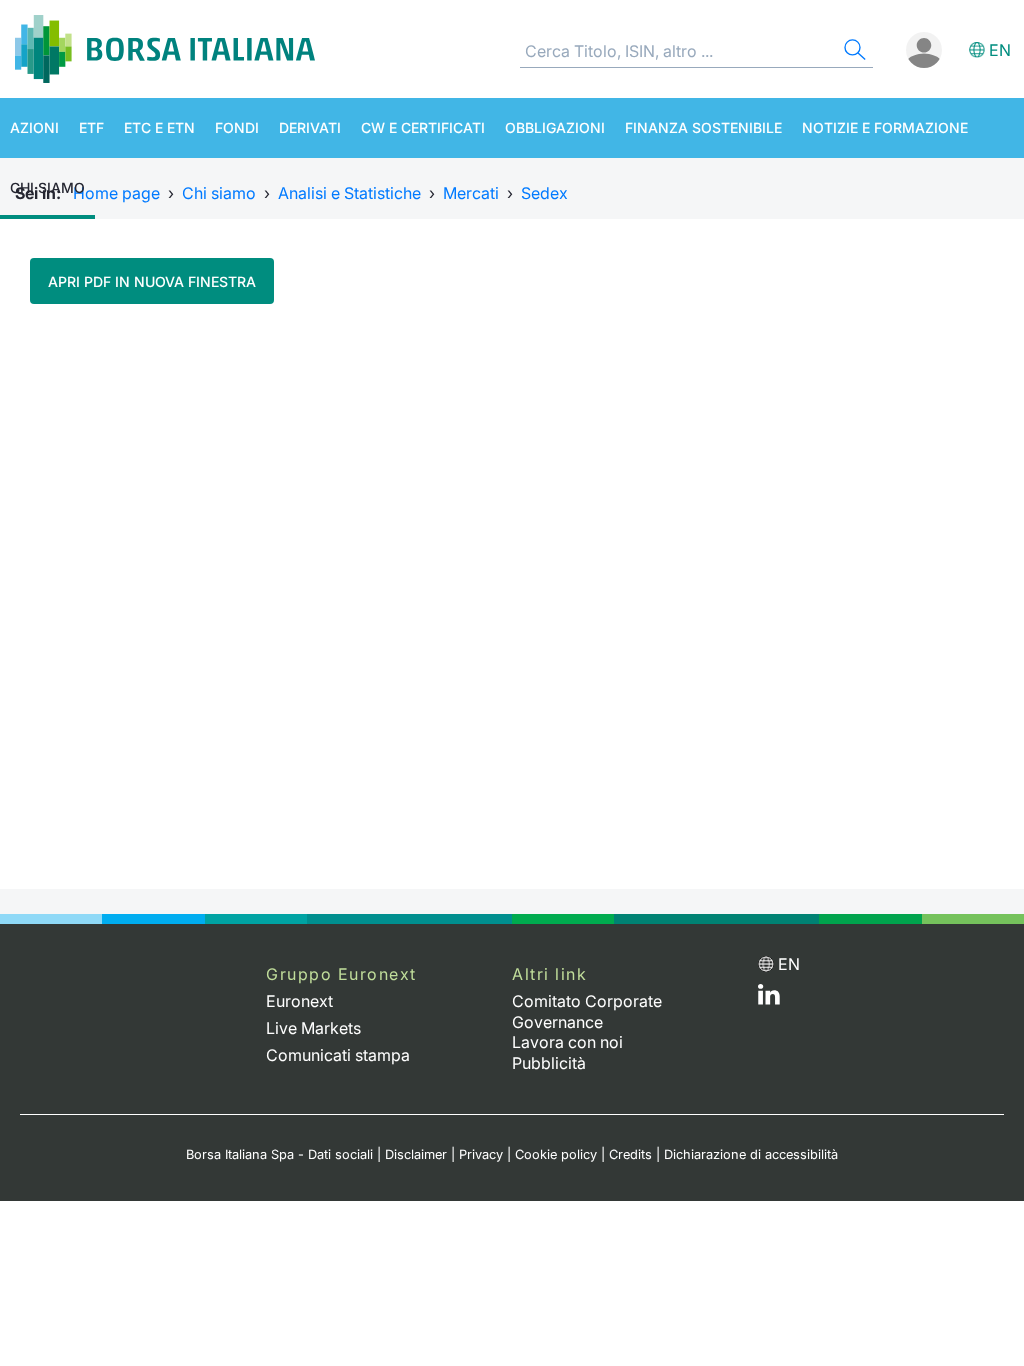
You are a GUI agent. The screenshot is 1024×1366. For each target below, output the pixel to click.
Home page (116, 193)
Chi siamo (47, 187)
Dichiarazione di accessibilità (751, 1154)
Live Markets (313, 1028)
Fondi (237, 127)
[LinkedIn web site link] (769, 999)
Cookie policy (556, 1154)
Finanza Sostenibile (703, 127)
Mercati (471, 193)
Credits (630, 1154)
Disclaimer (416, 1154)
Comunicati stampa (338, 1055)
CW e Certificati (423, 127)
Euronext (299, 1001)
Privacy (481, 1154)
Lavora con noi (567, 1042)
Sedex (544, 193)
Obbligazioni (555, 127)
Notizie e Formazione (885, 127)
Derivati (310, 127)
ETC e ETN (159, 127)
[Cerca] (853, 52)
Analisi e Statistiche (349, 193)
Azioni (34, 127)
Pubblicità (549, 1063)
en (1000, 50)
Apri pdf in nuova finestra (152, 281)
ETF (91, 127)
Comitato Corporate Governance (587, 1011)
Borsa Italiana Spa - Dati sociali (279, 1154)
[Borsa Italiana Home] (165, 49)
